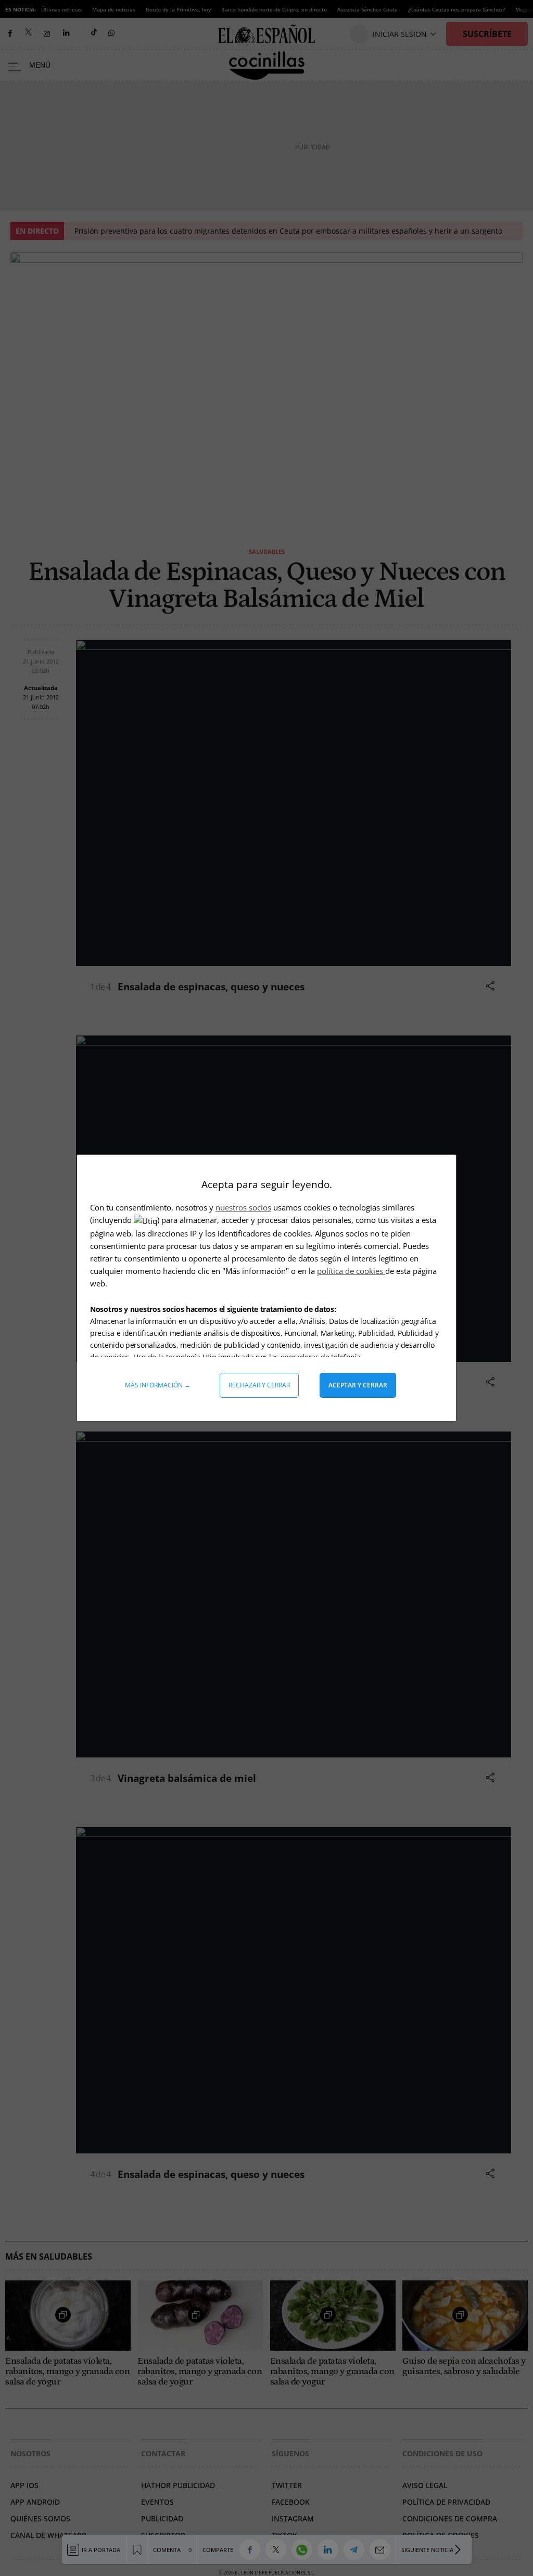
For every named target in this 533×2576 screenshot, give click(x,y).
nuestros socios (243, 1207)
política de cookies (351, 1271)
